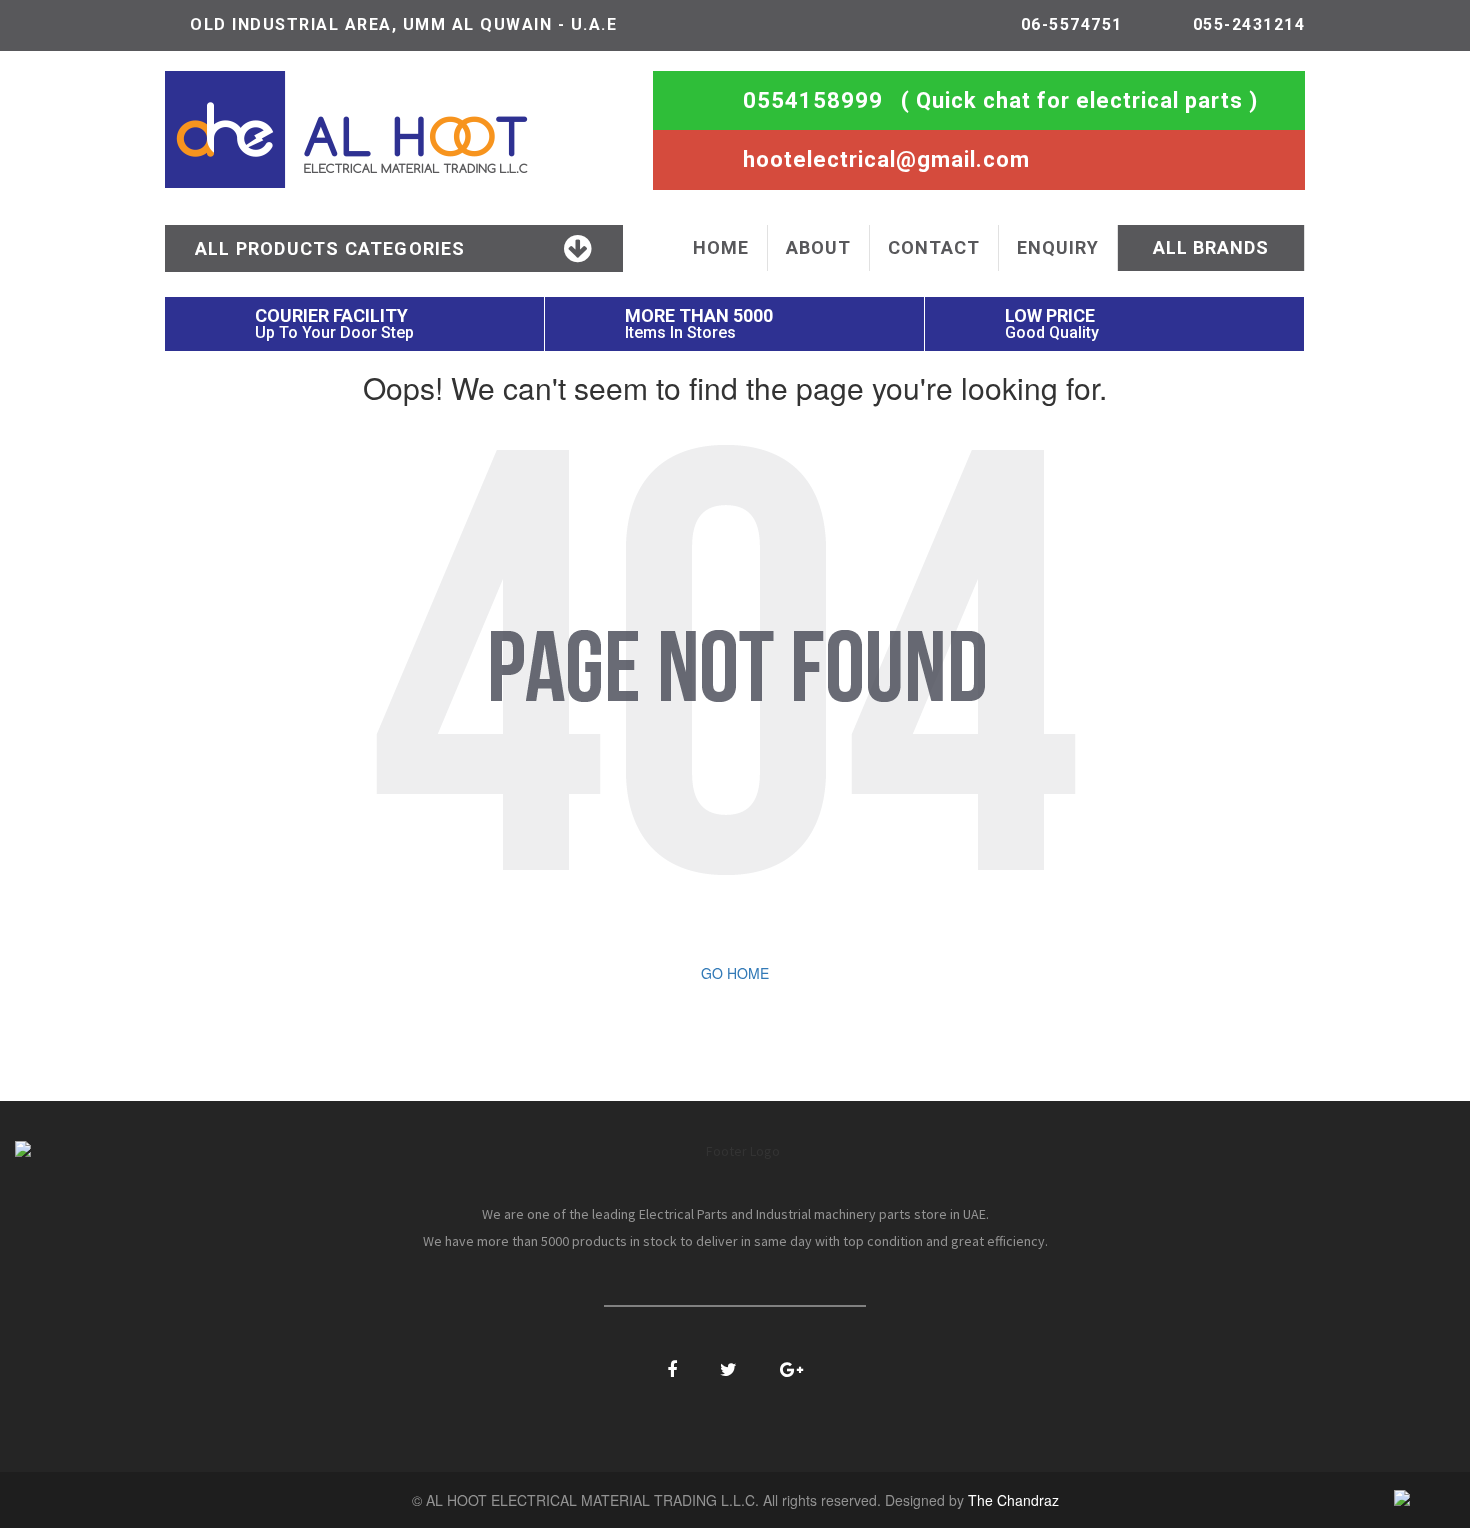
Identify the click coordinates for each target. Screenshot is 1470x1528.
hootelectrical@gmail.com (886, 159)
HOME (721, 247)
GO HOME (735, 973)
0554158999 (813, 100)
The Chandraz (1013, 1500)
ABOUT (818, 247)
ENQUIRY (1058, 247)
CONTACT (934, 247)
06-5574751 (1072, 24)
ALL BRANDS (1211, 247)
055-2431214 (1249, 24)
